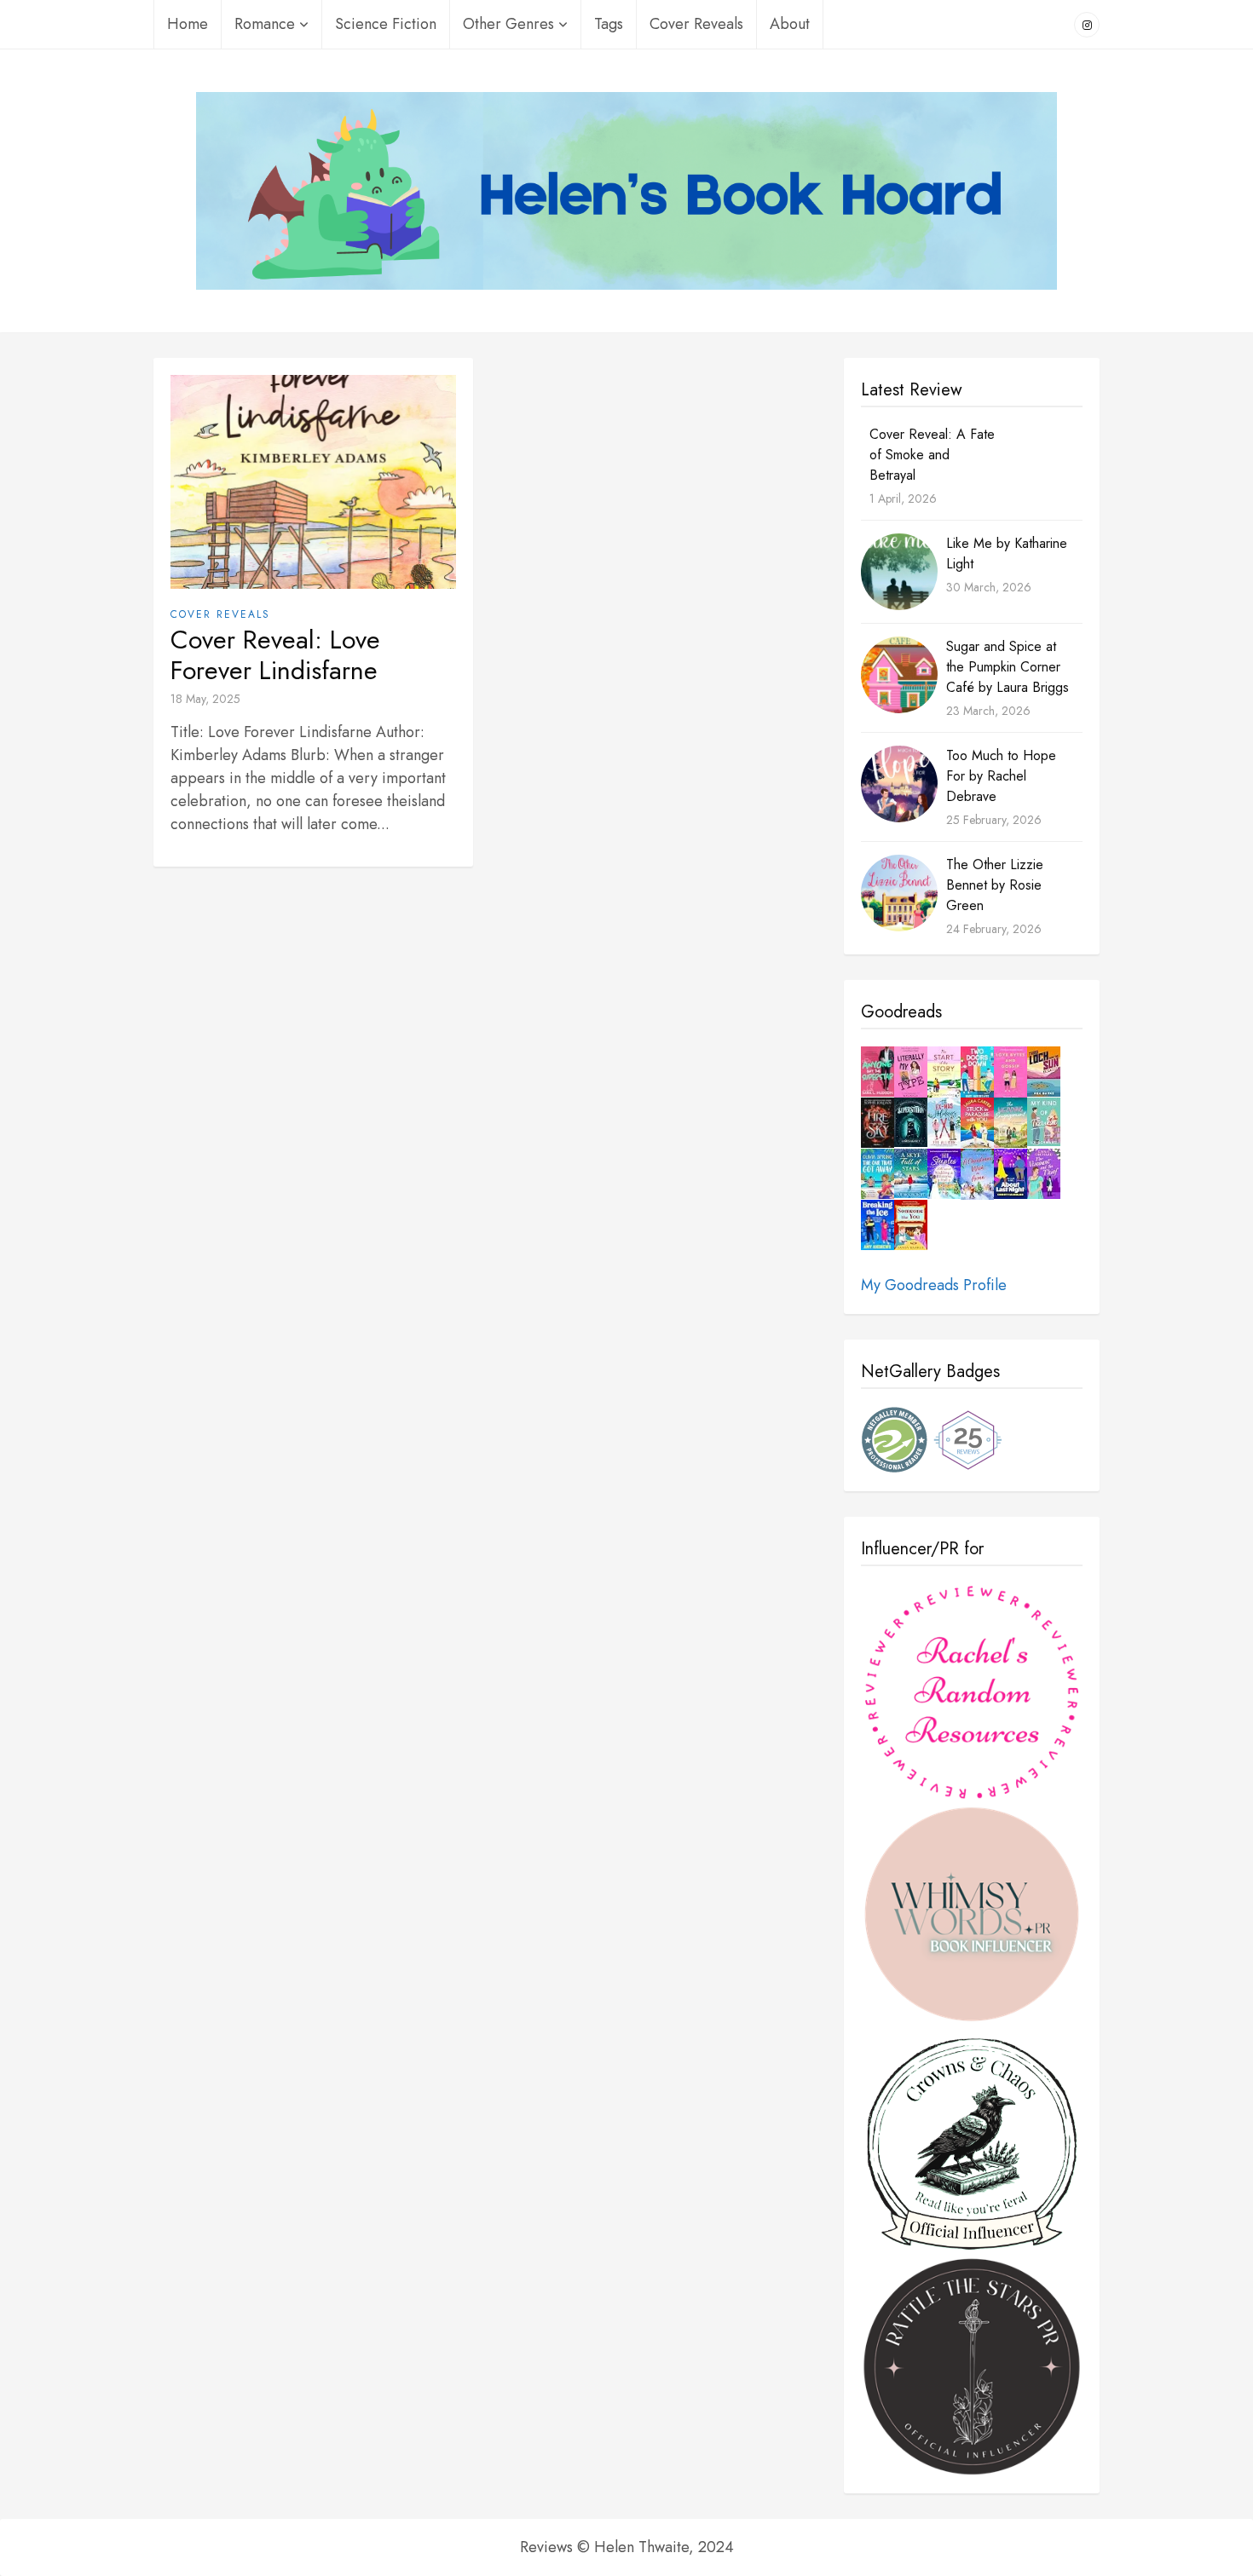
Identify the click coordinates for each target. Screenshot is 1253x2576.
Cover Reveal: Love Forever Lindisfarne (275, 655)
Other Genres (508, 24)
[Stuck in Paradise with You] (977, 1123)
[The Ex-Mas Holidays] (944, 1123)
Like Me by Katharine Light (1007, 553)
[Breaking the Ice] (878, 1225)
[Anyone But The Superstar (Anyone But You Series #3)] (878, 1072)
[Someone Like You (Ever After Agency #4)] (911, 1225)
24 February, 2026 (994, 929)
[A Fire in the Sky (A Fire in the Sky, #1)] (878, 1123)
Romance (265, 24)
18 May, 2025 (205, 699)
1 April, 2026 (903, 498)
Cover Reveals (696, 24)
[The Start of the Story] (944, 1072)
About (790, 24)
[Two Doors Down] (977, 1073)
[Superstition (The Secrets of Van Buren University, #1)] (911, 1123)
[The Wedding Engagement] (1010, 1123)
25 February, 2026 (994, 820)
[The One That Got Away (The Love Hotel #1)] (878, 1174)
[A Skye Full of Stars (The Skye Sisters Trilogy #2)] (911, 1174)
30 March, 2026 (989, 587)
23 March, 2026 (988, 711)
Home (188, 24)
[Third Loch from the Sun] (1044, 1072)
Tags (609, 24)
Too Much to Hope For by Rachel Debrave (1001, 776)
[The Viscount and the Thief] (1044, 1174)
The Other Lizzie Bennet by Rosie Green (995, 885)
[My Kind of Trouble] (1044, 1122)
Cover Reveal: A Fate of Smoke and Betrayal (932, 455)
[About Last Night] (1010, 1174)
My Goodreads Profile (934, 1285)
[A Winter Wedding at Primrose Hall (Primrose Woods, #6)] (944, 1174)
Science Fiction (386, 24)
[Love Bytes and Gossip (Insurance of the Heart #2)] (1010, 1073)
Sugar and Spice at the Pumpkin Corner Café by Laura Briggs (1008, 667)
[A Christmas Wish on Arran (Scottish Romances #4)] (977, 1175)
